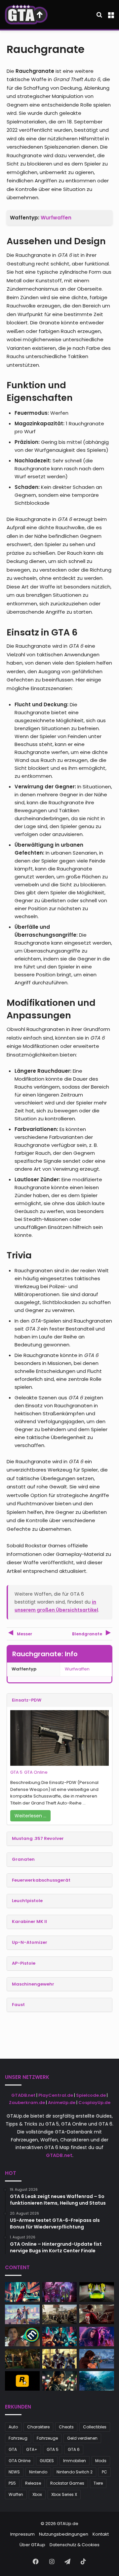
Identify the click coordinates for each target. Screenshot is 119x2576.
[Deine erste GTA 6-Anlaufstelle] (26, 15)
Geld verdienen (82, 2438)
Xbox (37, 2494)
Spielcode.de (91, 2095)
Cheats (66, 2427)
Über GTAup (32, 2545)
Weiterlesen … (30, 1816)
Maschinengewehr (33, 1984)
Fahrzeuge (47, 2438)
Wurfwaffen (56, 218)
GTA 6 (74, 2449)
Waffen (16, 2494)
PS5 (12, 2483)
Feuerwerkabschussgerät (41, 1880)
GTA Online (36, 1772)
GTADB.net (23, 2095)
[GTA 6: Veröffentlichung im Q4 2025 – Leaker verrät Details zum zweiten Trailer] (97, 2359)
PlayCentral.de (56, 2095)
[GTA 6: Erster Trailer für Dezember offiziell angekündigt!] (22, 2381)
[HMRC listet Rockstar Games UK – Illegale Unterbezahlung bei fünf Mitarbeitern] (22, 2359)
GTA (13, 2449)
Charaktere (38, 2427)
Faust (18, 2005)
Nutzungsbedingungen (64, 2534)
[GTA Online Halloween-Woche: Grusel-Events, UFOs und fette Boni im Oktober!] (60, 2292)
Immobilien (75, 2461)
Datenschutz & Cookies (75, 2545)
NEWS (14, 2472)
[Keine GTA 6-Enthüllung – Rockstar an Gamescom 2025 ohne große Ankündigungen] (60, 2314)
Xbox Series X (64, 2494)
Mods (101, 2461)
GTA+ (32, 2449)
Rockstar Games (67, 2483)
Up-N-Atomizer (30, 1942)
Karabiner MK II (29, 1921)
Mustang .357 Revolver (38, 1838)
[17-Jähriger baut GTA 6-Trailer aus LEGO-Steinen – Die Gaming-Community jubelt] (22, 2314)
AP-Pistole (24, 1963)
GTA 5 (16, 1772)
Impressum (22, 2534)
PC (104, 2472)
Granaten (23, 1859)
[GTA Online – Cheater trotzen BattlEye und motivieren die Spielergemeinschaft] (22, 2292)
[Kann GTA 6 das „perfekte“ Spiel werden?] (22, 2337)
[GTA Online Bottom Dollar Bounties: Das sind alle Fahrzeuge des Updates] (97, 2292)
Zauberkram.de (27, 2103)
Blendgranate (88, 1634)
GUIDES (47, 2461)
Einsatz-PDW (27, 1700)
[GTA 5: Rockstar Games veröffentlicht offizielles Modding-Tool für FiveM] (60, 2381)
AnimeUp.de (62, 2103)
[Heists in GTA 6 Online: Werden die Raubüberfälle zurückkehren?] (60, 2359)
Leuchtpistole (27, 1901)
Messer (24, 1634)
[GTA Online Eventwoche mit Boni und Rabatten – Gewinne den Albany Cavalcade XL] (60, 2337)
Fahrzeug (18, 2438)
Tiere (98, 2483)
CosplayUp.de (94, 2103)
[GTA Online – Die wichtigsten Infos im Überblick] (97, 2314)
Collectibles (95, 2427)
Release (33, 2483)
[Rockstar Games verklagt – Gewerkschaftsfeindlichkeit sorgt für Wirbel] (97, 2337)
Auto (13, 2427)
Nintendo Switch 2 (75, 2472)
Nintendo (38, 2472)
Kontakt (101, 2534)
